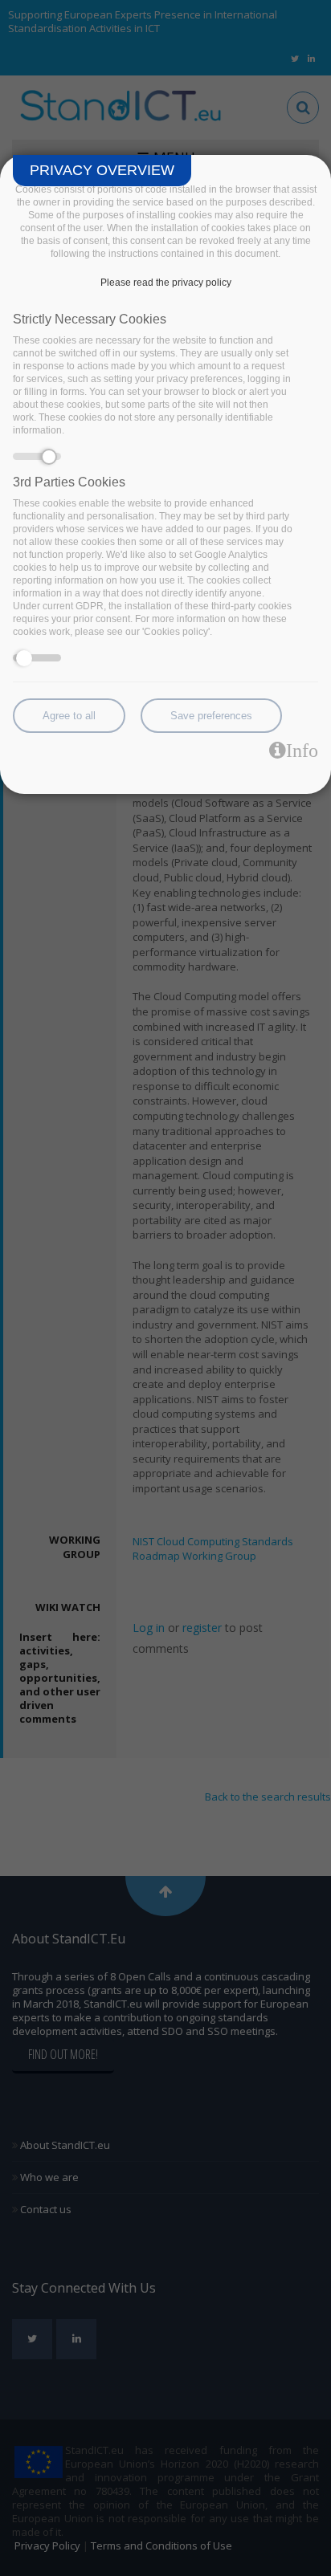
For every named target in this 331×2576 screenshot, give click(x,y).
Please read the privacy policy (166, 283)
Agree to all (69, 716)
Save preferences (211, 716)
